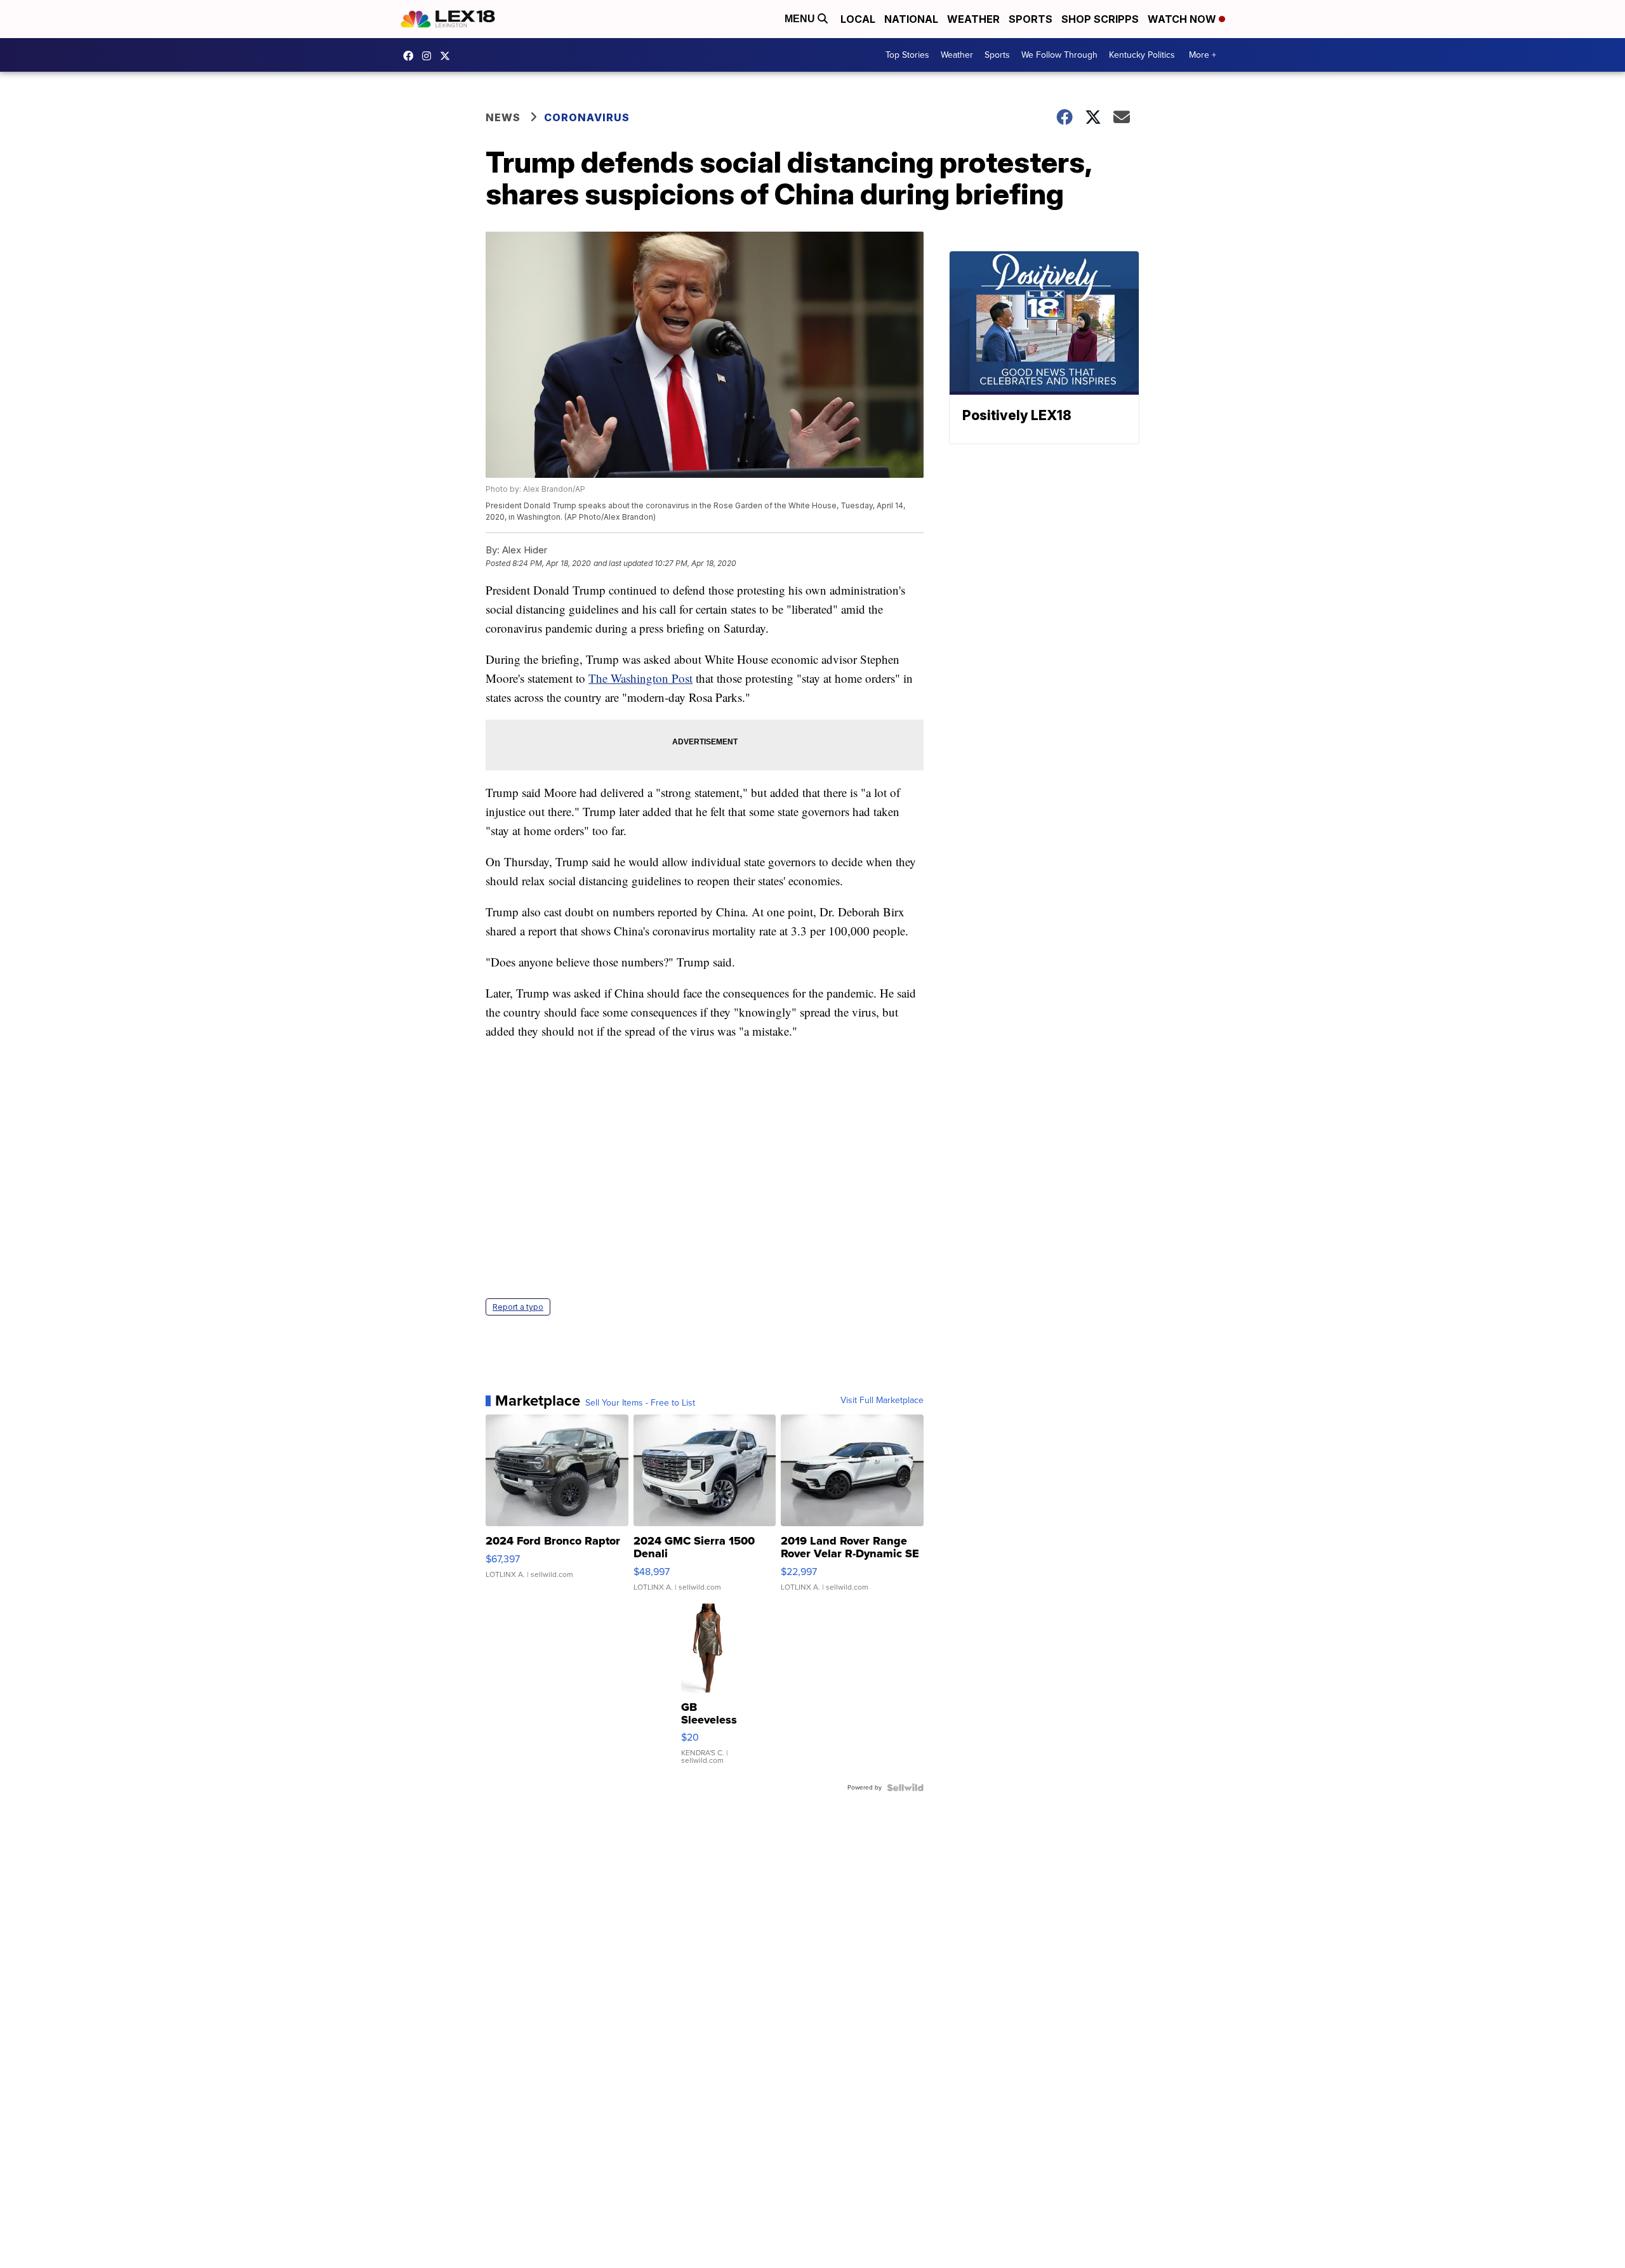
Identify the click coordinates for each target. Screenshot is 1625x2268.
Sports (1031, 19)
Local (858, 19)
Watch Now (1183, 19)
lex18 (411, 56)
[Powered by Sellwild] (905, 1788)
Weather (973, 19)
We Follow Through (1059, 55)
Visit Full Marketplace (882, 1401)
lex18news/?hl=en (430, 56)
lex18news (448, 56)
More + (1203, 55)
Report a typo (518, 1307)
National (911, 19)
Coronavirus (587, 117)
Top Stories (907, 55)
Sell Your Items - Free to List (640, 1403)
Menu (801, 19)
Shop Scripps (1100, 19)
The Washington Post (640, 678)
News (503, 117)
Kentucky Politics (1142, 55)
